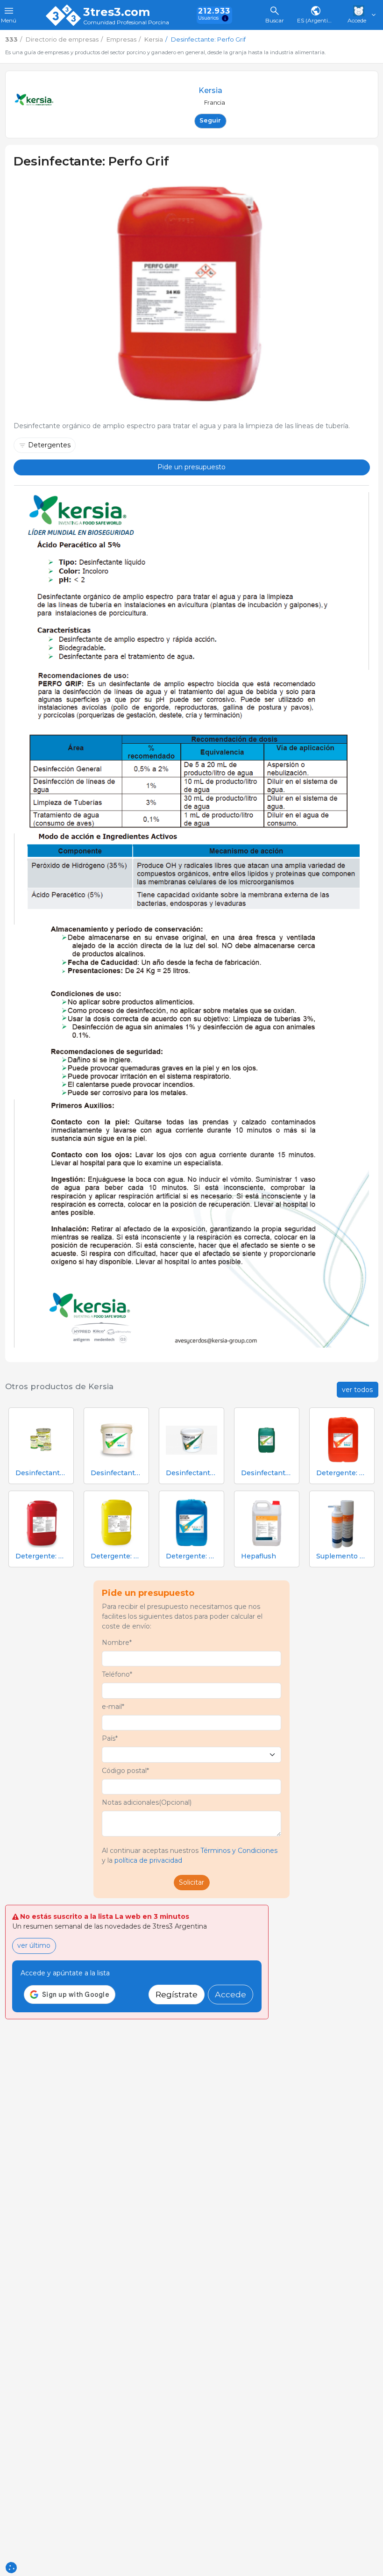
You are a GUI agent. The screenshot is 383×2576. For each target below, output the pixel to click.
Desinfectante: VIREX (116, 1473)
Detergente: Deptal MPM (116, 1556)
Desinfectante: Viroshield (267, 1473)
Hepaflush (259, 1556)
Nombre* (117, 1643)
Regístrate (177, 1994)
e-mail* (113, 1707)
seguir (210, 120)
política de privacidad (148, 1860)
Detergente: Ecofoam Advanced (191, 1556)
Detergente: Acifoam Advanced (342, 1473)
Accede (231, 1994)
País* (110, 1738)
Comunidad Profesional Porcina (126, 23)
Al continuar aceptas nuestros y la (190, 1855)
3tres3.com (117, 12)
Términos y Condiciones (239, 1851)
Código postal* (125, 1771)
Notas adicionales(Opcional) (147, 1802)
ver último (34, 1945)
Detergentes (49, 445)
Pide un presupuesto (191, 467)
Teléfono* (117, 1674)
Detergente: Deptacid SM (41, 1556)
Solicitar (191, 1882)
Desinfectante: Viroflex (191, 1473)
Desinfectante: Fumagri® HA (41, 1473)
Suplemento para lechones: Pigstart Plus (342, 1556)
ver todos (357, 1390)
